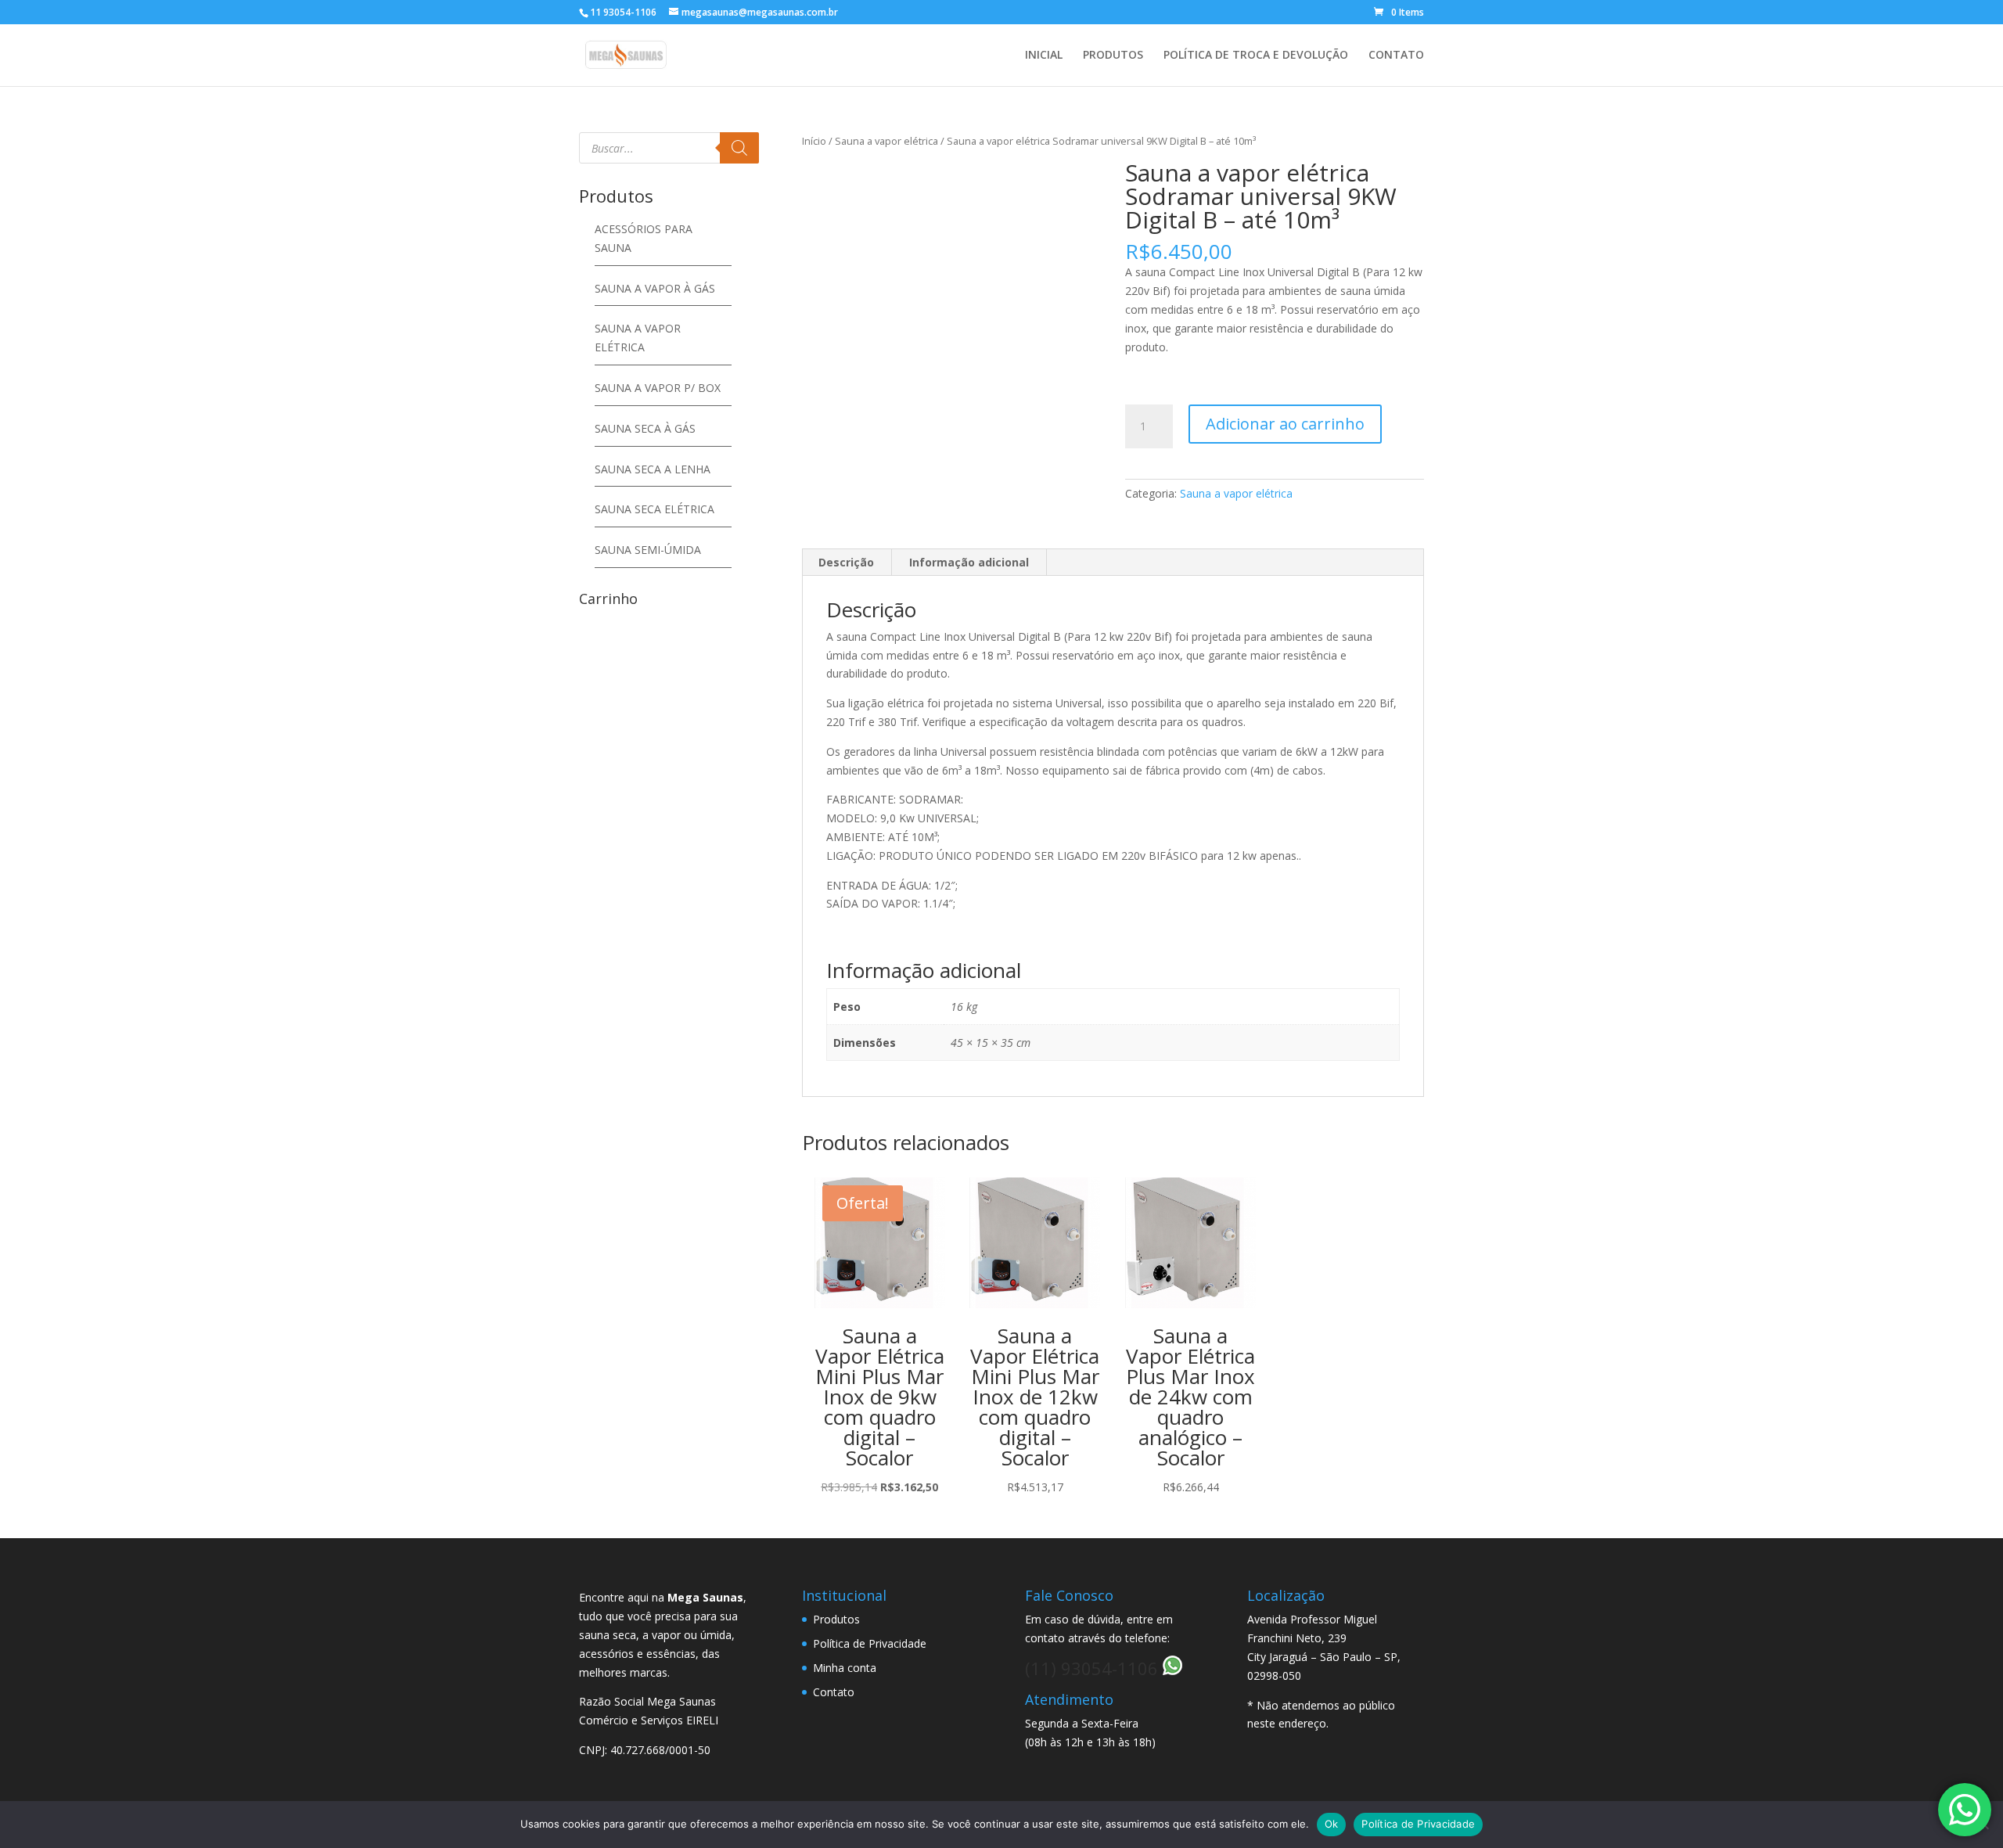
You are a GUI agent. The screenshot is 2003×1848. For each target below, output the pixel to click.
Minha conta (845, 1668)
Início (814, 141)
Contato (1396, 56)
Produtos (1113, 56)
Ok (1332, 1824)
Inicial (1044, 56)
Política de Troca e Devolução (1256, 56)
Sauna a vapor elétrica (886, 141)
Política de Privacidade (870, 1643)
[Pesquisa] (739, 148)
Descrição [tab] (846, 562)
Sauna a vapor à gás (655, 288)
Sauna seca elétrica (654, 509)
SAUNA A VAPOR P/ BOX (658, 388)
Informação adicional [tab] (969, 562)
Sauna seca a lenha (653, 469)
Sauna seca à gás (645, 428)
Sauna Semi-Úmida (648, 550)
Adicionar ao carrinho (1285, 424)
